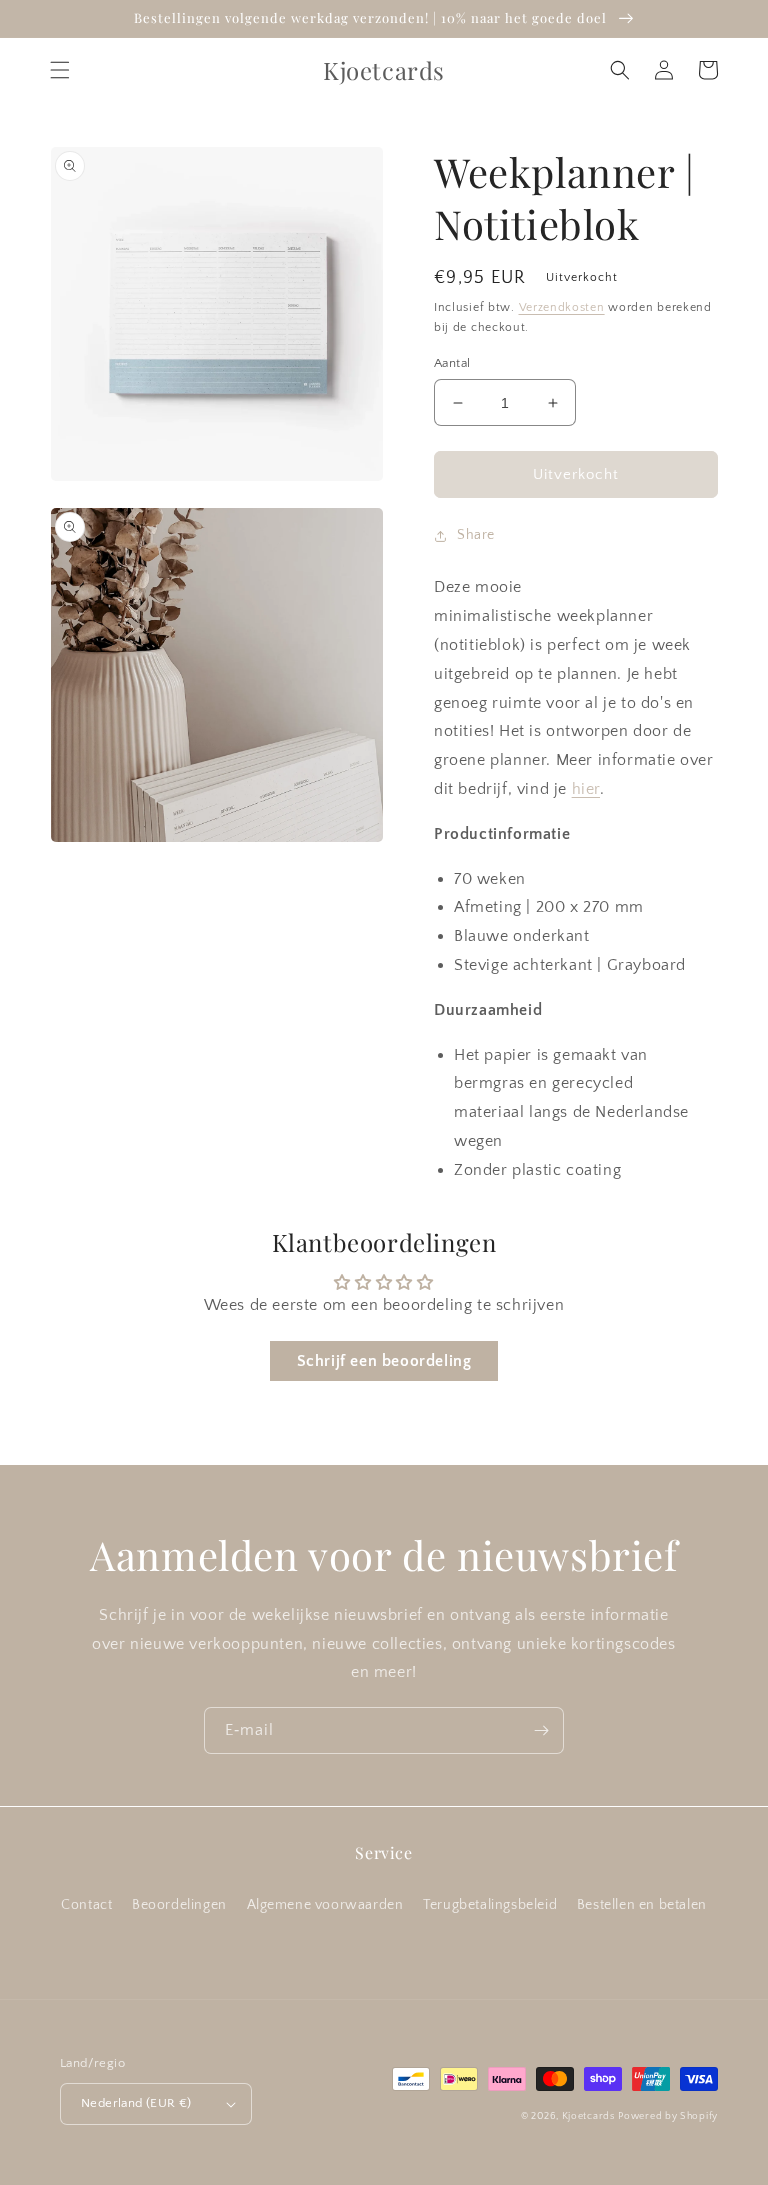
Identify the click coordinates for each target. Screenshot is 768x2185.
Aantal (452, 363)
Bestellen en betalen (642, 1905)
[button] (60, 70)
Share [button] (476, 535)
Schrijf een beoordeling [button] (384, 1361)
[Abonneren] (541, 1730)
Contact (86, 1905)
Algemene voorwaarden (325, 1905)
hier (586, 789)
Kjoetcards (588, 2116)
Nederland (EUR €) (136, 2103)
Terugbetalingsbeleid (490, 1905)
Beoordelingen (179, 1905)
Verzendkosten (562, 307)
